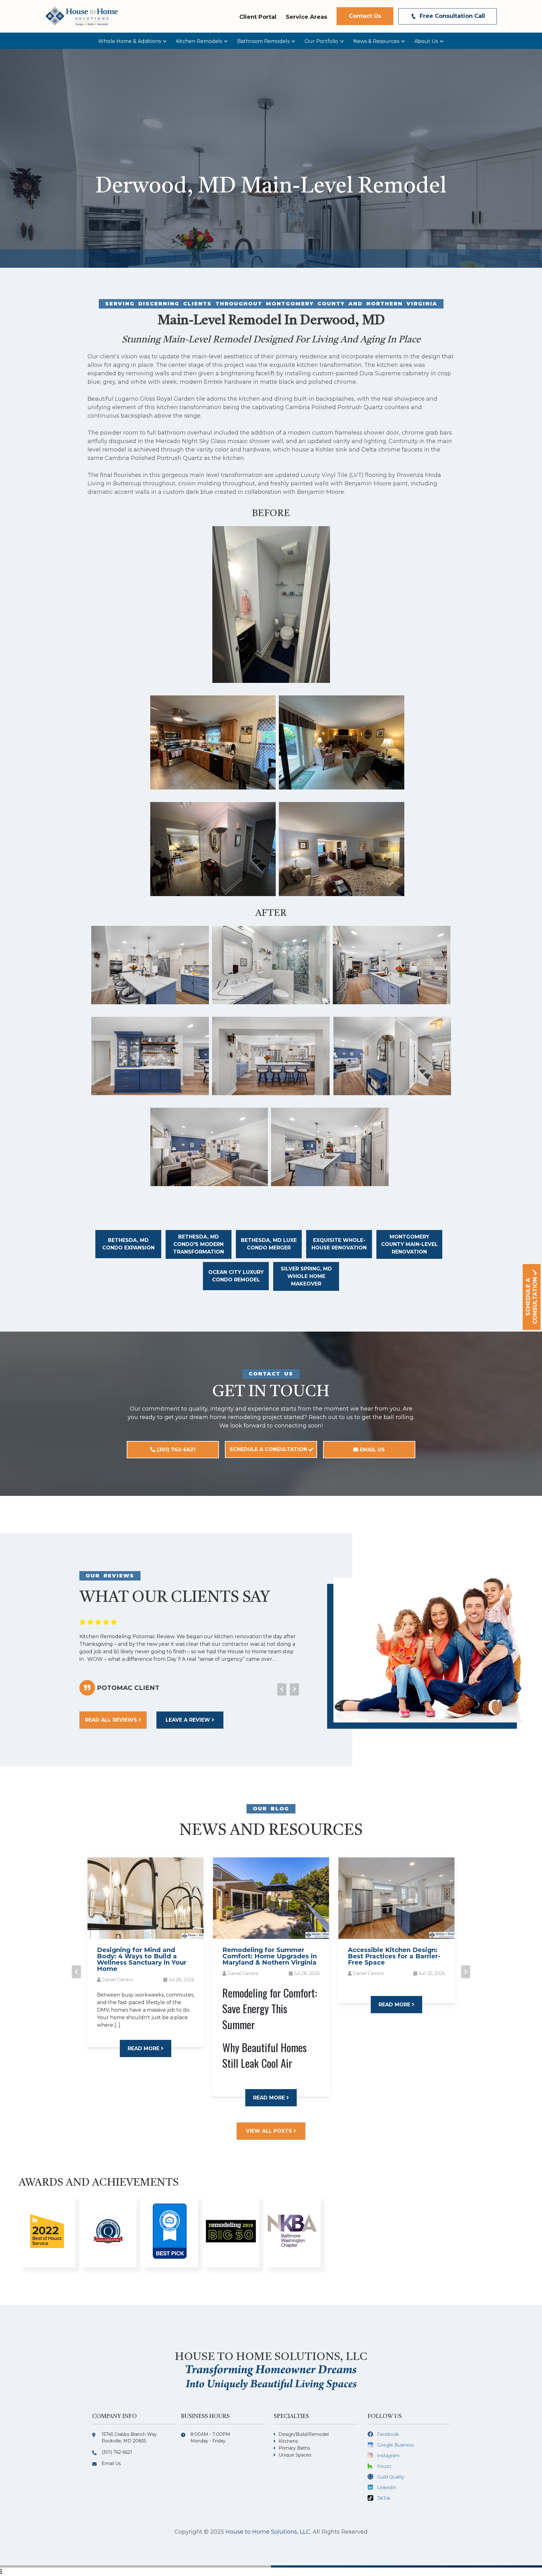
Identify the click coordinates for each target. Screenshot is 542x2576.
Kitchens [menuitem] (288, 2441)
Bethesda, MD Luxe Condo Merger (269, 1244)
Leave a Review (189, 1720)
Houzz (384, 2466)
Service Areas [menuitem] (306, 17)
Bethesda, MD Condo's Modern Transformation (199, 1244)
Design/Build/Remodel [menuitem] (304, 2434)
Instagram (388, 2456)
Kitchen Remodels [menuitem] (199, 41)
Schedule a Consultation (268, 1449)
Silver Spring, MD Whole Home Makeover (306, 1276)
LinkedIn (387, 2488)
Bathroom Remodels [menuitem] (263, 41)
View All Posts (270, 2131)
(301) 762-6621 (175, 1450)
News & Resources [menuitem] (376, 41)
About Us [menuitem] (426, 41)
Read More (144, 2048)
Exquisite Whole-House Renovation (339, 1244)
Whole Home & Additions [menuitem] (130, 41)
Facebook (388, 2434)
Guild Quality (391, 2477)
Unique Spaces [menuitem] (295, 2455)
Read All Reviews (112, 1720)
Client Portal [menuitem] (258, 17)
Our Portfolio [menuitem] (321, 41)
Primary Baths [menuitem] (294, 2448)
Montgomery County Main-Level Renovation (409, 1244)
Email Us (372, 1450)
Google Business (395, 2445)
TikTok (384, 2498)
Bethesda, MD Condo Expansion (128, 1244)
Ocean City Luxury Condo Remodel (236, 1276)
